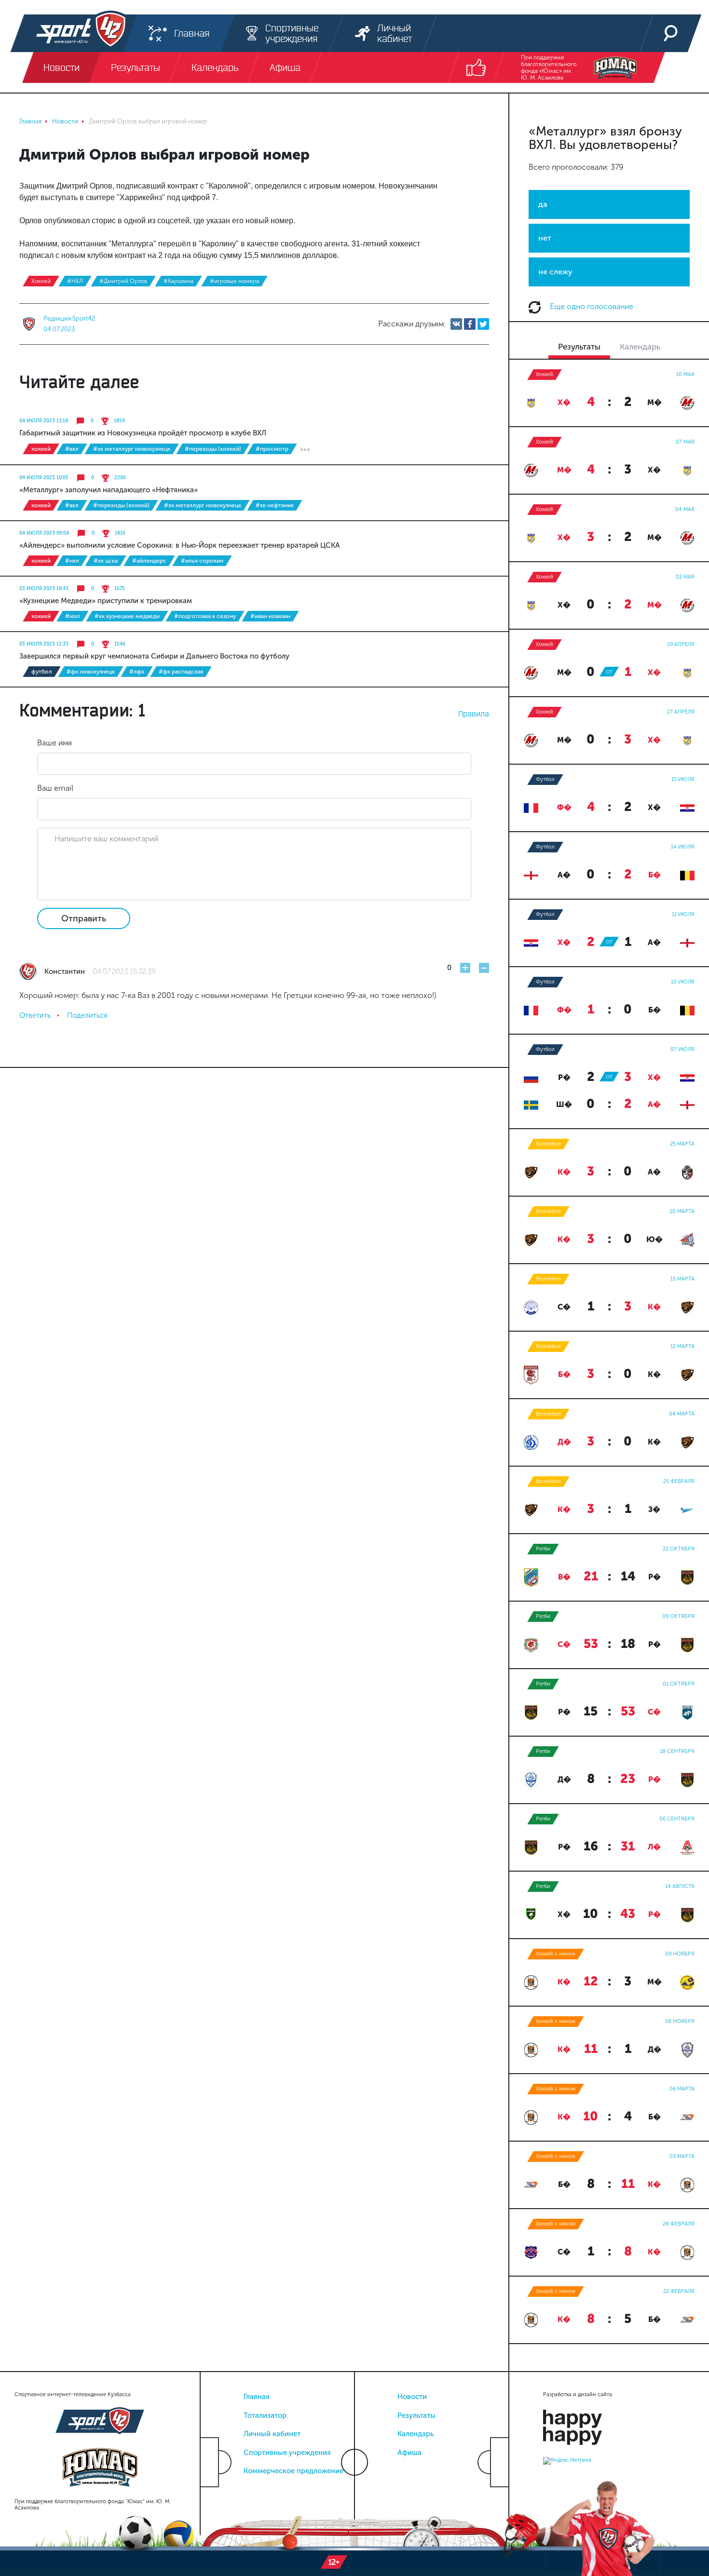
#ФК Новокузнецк (91, 672)
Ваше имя (55, 743)
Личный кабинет (272, 2434)
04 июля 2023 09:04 (44, 533)
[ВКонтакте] (456, 324)
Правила (474, 714)
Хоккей (41, 281)
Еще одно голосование (591, 306)
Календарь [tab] (640, 347)
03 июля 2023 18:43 (44, 589)
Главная (257, 2397)
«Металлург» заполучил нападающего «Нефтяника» (109, 490)
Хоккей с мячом (556, 1954)
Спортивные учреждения (287, 2453)
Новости (412, 2397)
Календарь (416, 2434)
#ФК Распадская (181, 672)
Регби (543, 1549)
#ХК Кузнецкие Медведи (127, 616)
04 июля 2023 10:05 (44, 478)
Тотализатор (265, 2415)
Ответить (35, 1015)
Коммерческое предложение (293, 2471)
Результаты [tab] (579, 347)
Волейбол (548, 1144)
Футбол (42, 672)
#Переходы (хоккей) (213, 449)
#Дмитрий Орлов (123, 281)
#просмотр (272, 449)
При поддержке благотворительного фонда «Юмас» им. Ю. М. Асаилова (549, 67)
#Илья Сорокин (202, 561)
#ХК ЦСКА (106, 561)
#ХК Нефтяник (275, 505)
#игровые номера (234, 281)
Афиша (409, 2453)
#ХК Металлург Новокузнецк (132, 449)
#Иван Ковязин (270, 616)
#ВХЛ (72, 449)
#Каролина (178, 281)
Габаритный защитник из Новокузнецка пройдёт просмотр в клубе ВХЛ (143, 433)
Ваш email (55, 788)
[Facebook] (470, 324)
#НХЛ (75, 281)
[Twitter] (483, 324)
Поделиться (87, 1015)
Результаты (416, 2415)
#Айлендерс (149, 561)
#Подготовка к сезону (205, 616)
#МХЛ (73, 616)
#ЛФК (137, 672)
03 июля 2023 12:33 (44, 644)
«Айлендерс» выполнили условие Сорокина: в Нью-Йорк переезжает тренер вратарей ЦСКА (180, 545)
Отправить (84, 918)
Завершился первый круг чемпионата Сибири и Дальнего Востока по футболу (154, 656)
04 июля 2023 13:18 (44, 421)
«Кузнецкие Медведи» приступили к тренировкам (106, 601)
